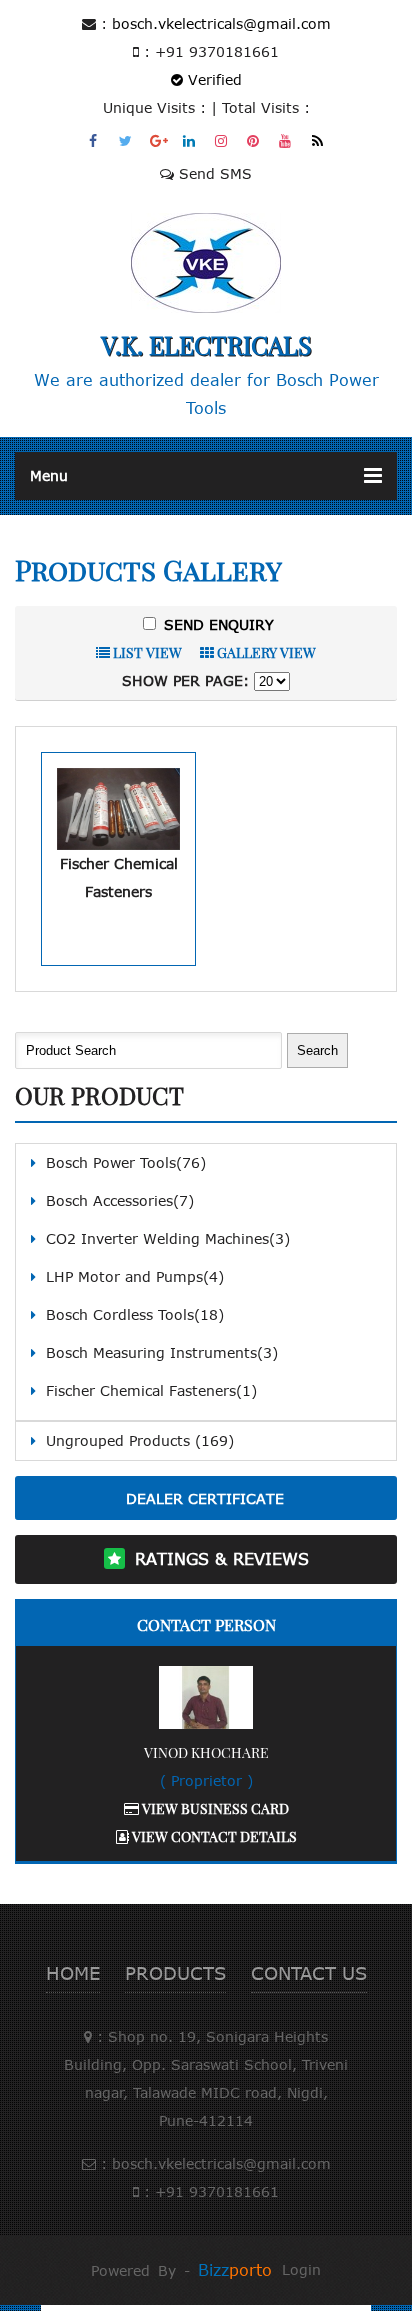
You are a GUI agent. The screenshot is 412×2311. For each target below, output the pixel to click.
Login (301, 2269)
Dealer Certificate (205, 1498)
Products (175, 1973)
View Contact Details (213, 1836)
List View (146, 652)
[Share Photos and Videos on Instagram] (222, 140)
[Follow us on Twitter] (126, 140)
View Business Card (214, 1808)
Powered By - (181, 2270)
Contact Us (309, 1973)
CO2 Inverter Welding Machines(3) (168, 1238)
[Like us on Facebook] (94, 140)
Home (73, 1973)
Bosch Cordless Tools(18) (135, 1314)
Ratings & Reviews (222, 1559)
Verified (212, 79)
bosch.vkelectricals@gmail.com (221, 23)
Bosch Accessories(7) (120, 1200)
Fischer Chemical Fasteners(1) (151, 1390)
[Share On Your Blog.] (318, 140)
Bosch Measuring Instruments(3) (162, 1352)
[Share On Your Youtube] (286, 140)
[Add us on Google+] (158, 140)
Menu (49, 475)
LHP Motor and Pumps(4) (135, 1276)
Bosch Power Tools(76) (126, 1162)
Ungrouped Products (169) (140, 1440)
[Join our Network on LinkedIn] (190, 140)
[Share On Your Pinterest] (254, 140)
